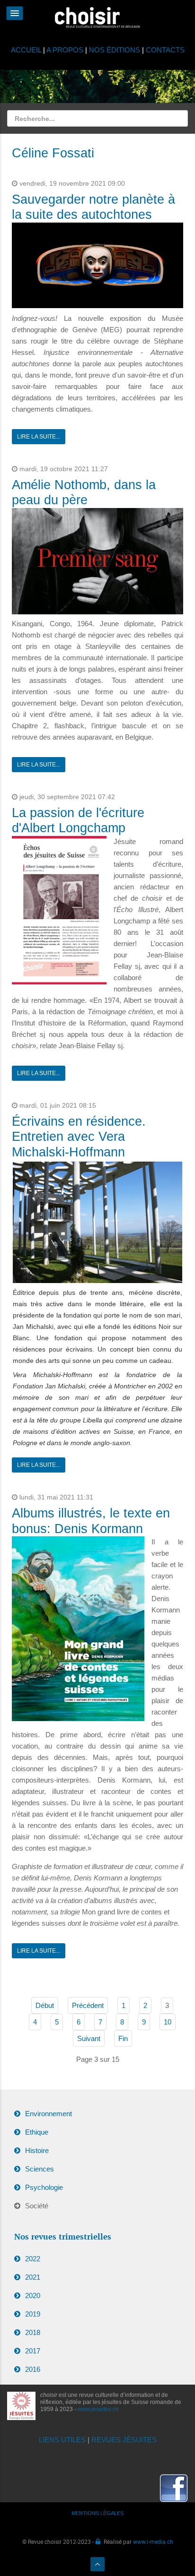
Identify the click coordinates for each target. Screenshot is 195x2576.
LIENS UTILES (62, 2440)
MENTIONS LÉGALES (97, 2513)
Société (37, 2206)
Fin (123, 2038)
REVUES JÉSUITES (124, 2440)
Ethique (37, 2132)
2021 (33, 2277)
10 (168, 2022)
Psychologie (44, 2187)
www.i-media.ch (153, 2542)
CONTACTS (165, 50)
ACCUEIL (27, 50)
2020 (33, 2296)
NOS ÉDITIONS (115, 50)
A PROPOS (65, 50)
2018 (33, 2332)
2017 (33, 2351)
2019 (33, 2314)
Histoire (37, 2150)
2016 (33, 2369)
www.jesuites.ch (98, 2409)
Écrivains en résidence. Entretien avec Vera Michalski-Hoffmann (79, 1137)
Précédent (88, 2005)
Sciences (40, 2169)
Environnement (49, 2114)
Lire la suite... (39, 437)
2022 (33, 2259)
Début (45, 2005)
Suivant (89, 2038)
